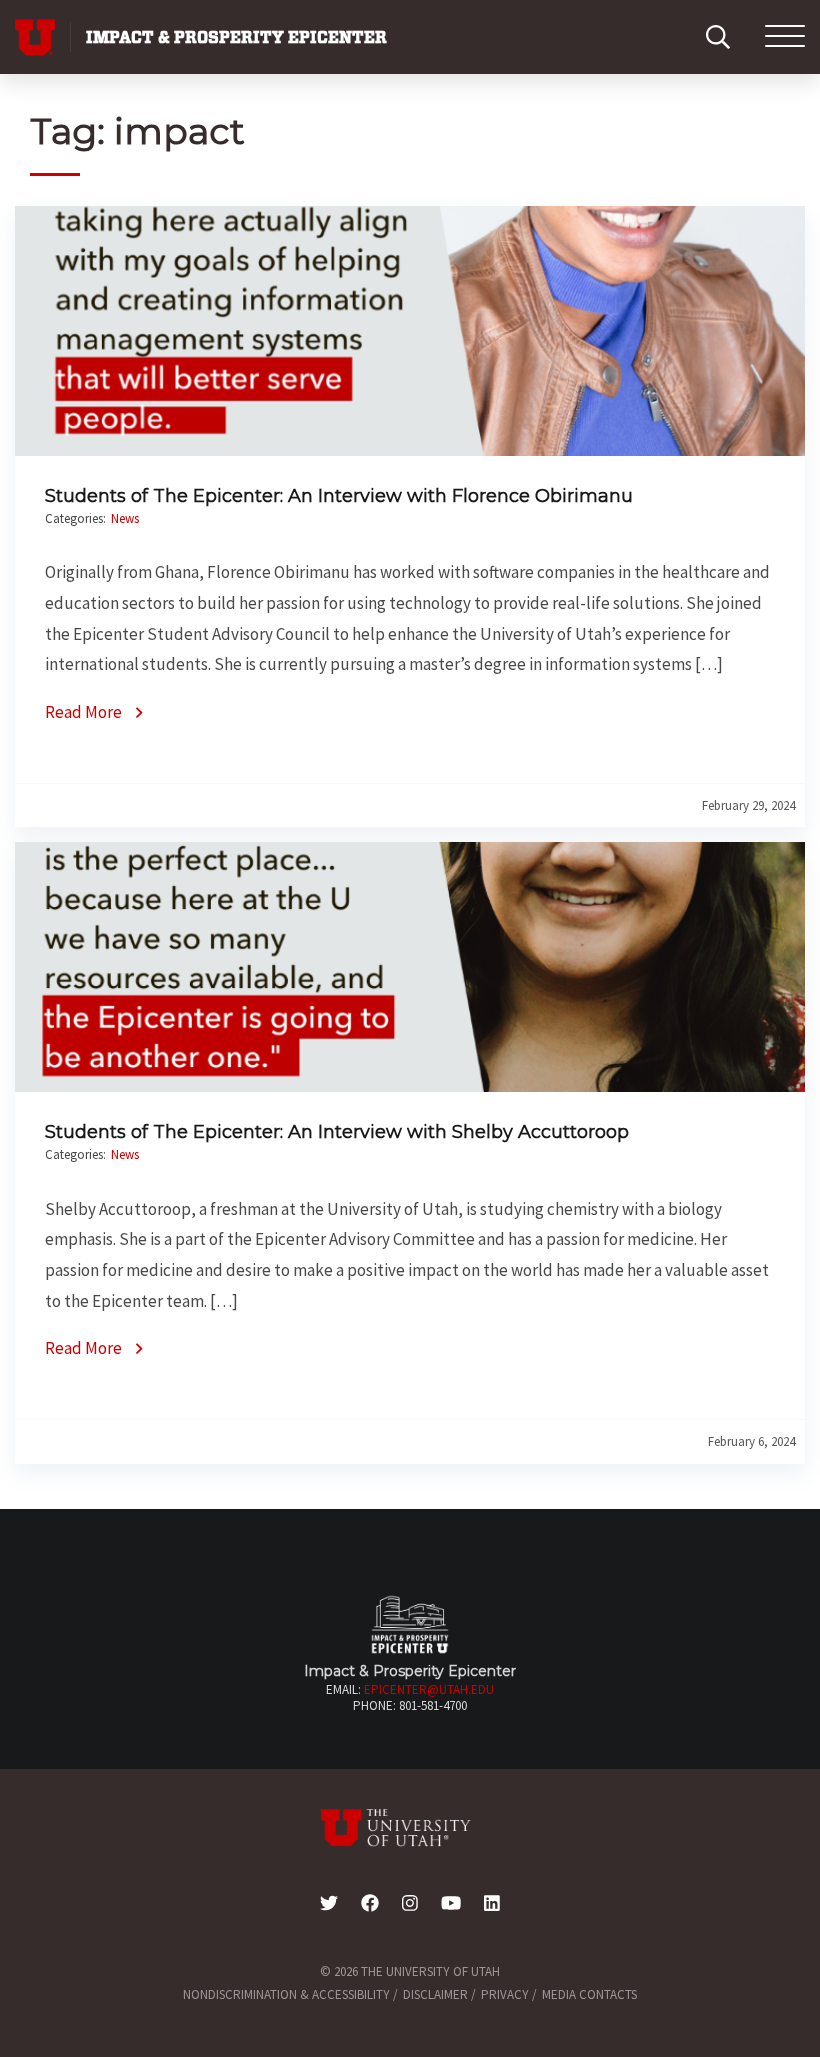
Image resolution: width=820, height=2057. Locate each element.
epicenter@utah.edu (429, 1689)
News (125, 518)
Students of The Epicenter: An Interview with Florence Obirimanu (339, 496)
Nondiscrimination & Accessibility (286, 1994)
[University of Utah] (410, 1828)
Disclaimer (435, 1994)
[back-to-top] (794, 2017)
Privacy (505, 1994)
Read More (83, 712)
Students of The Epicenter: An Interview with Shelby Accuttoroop (337, 1132)
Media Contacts (589, 1994)
